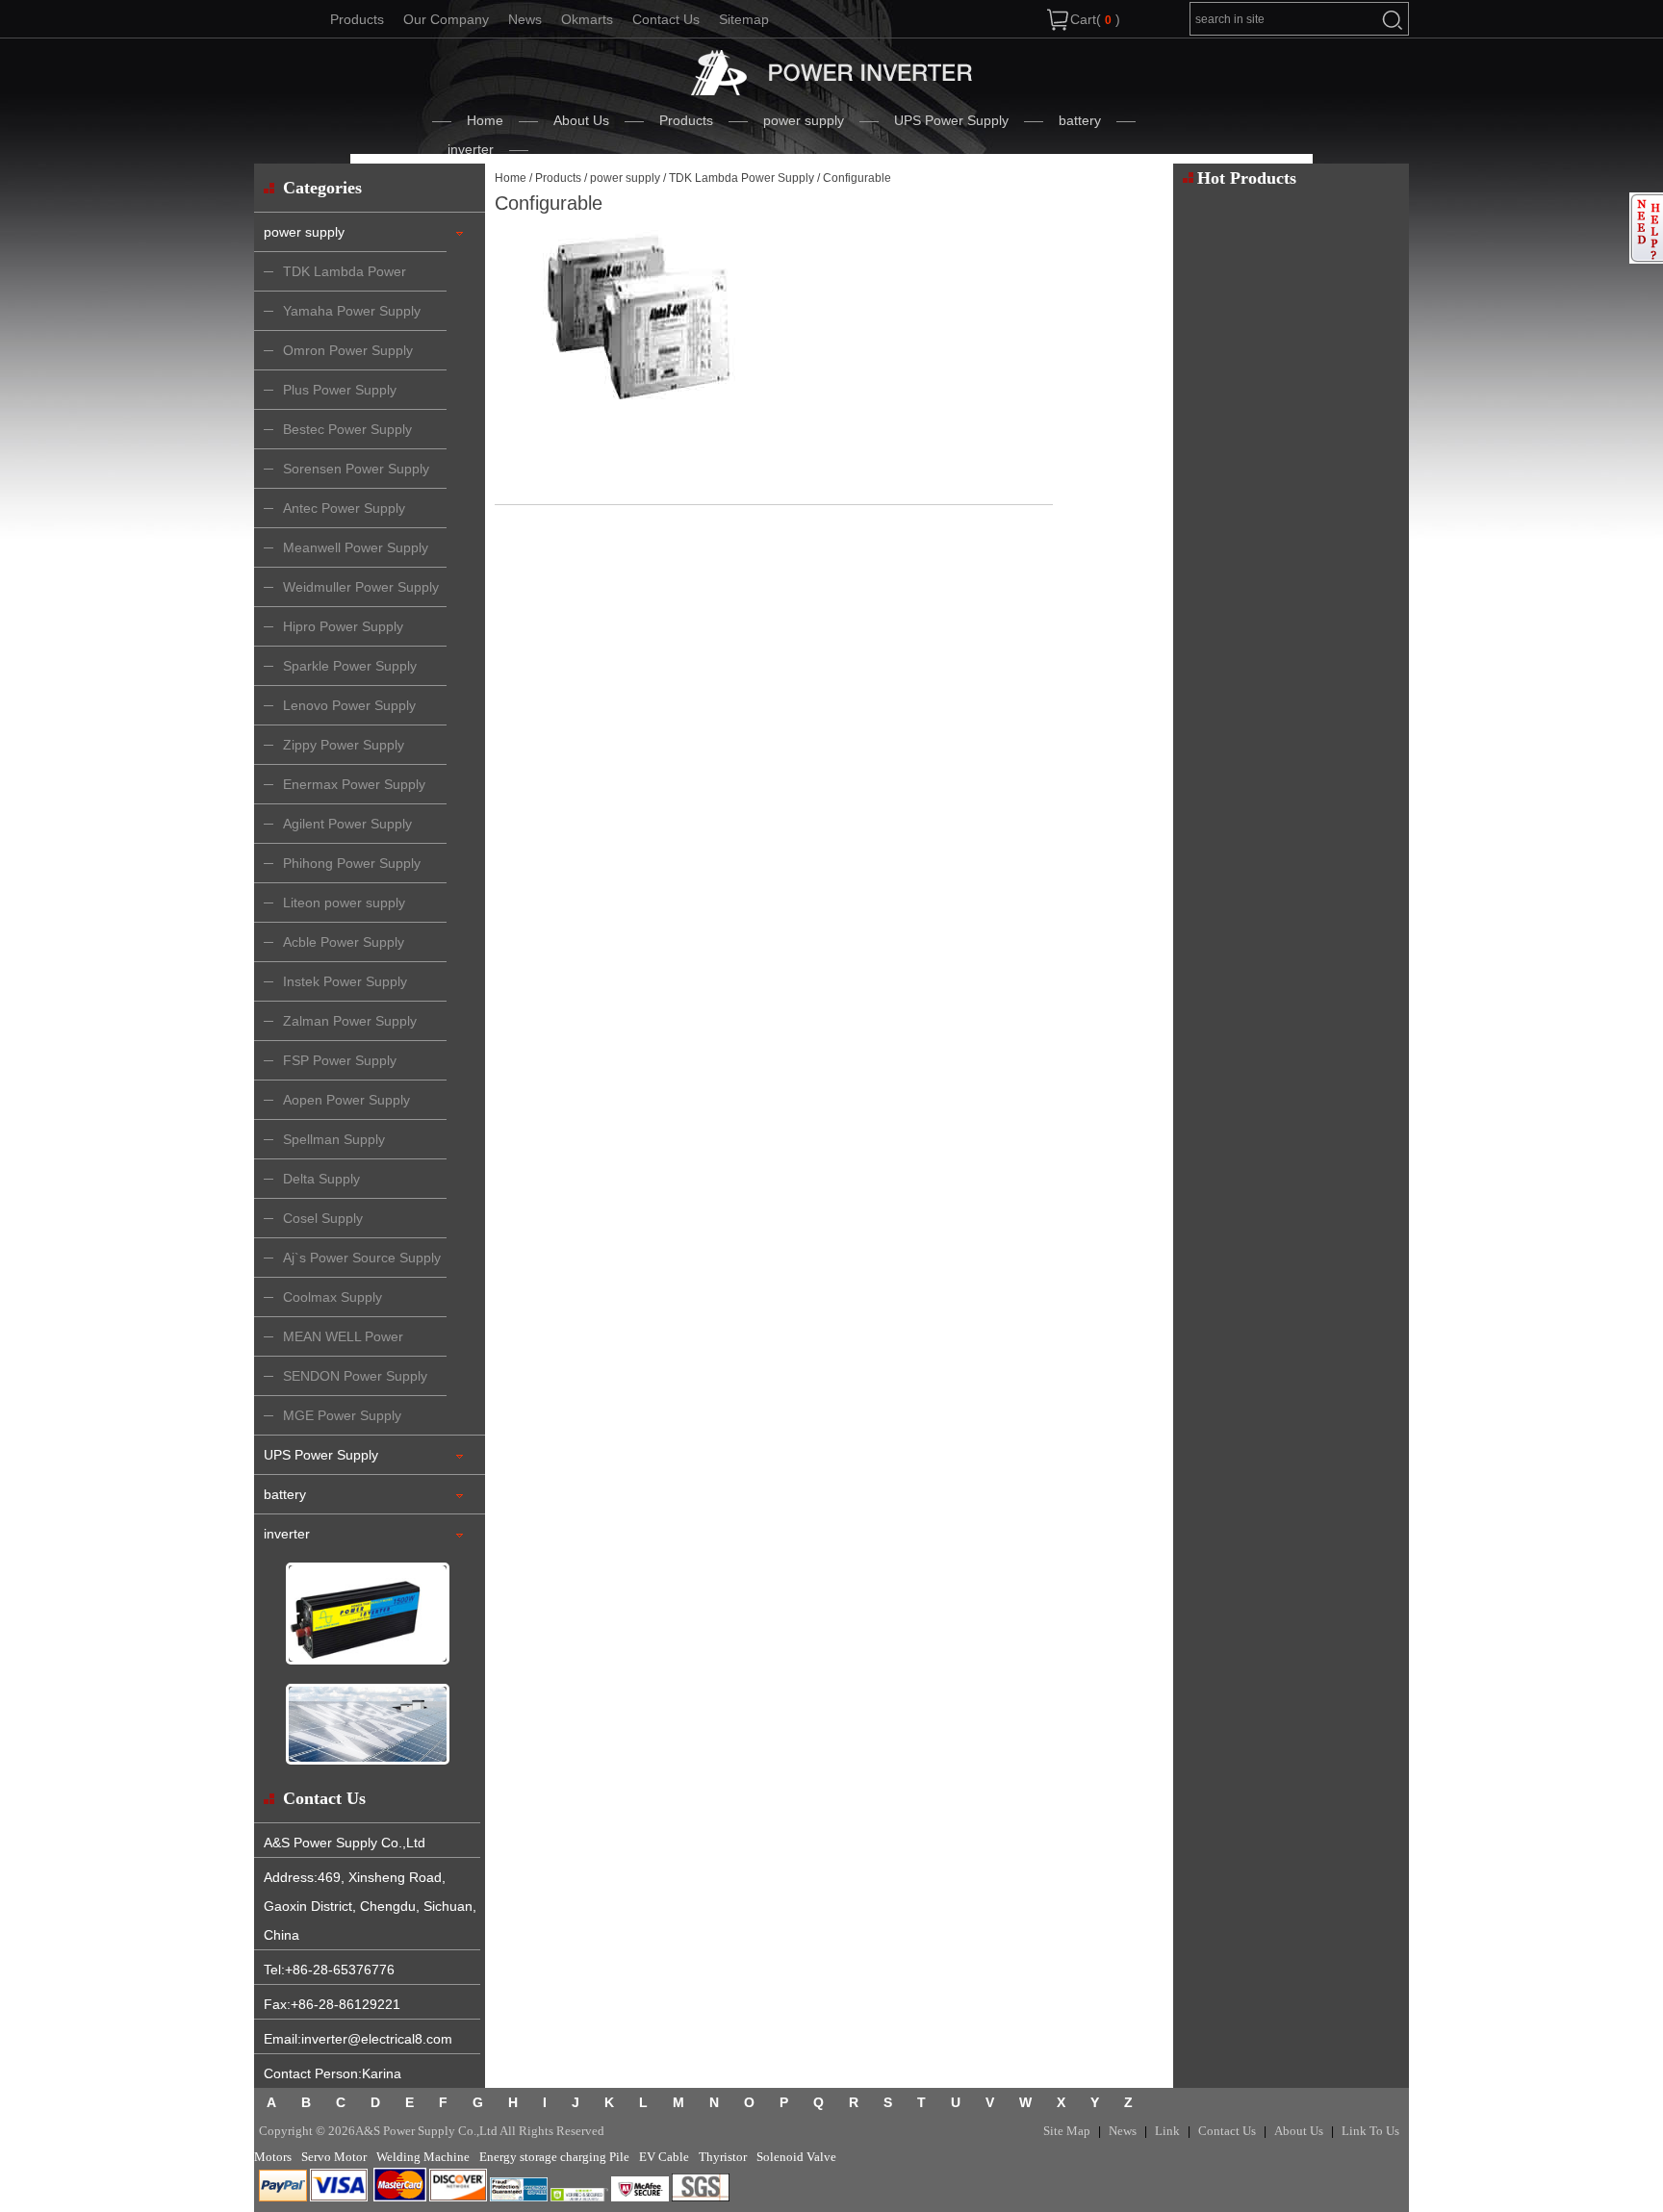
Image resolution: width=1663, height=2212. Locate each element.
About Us (581, 120)
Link (1167, 2131)
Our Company (446, 19)
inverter (471, 149)
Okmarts (587, 19)
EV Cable (664, 2157)
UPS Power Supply (951, 120)
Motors (273, 2157)
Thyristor (723, 2157)
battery (1080, 120)
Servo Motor (334, 2157)
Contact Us (666, 19)
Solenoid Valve (796, 2157)
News (525, 19)
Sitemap (744, 19)
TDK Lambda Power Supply (742, 178)
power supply (804, 120)
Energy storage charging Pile (554, 2157)
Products (357, 19)
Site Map (1067, 2131)
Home (485, 120)
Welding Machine (423, 2157)
